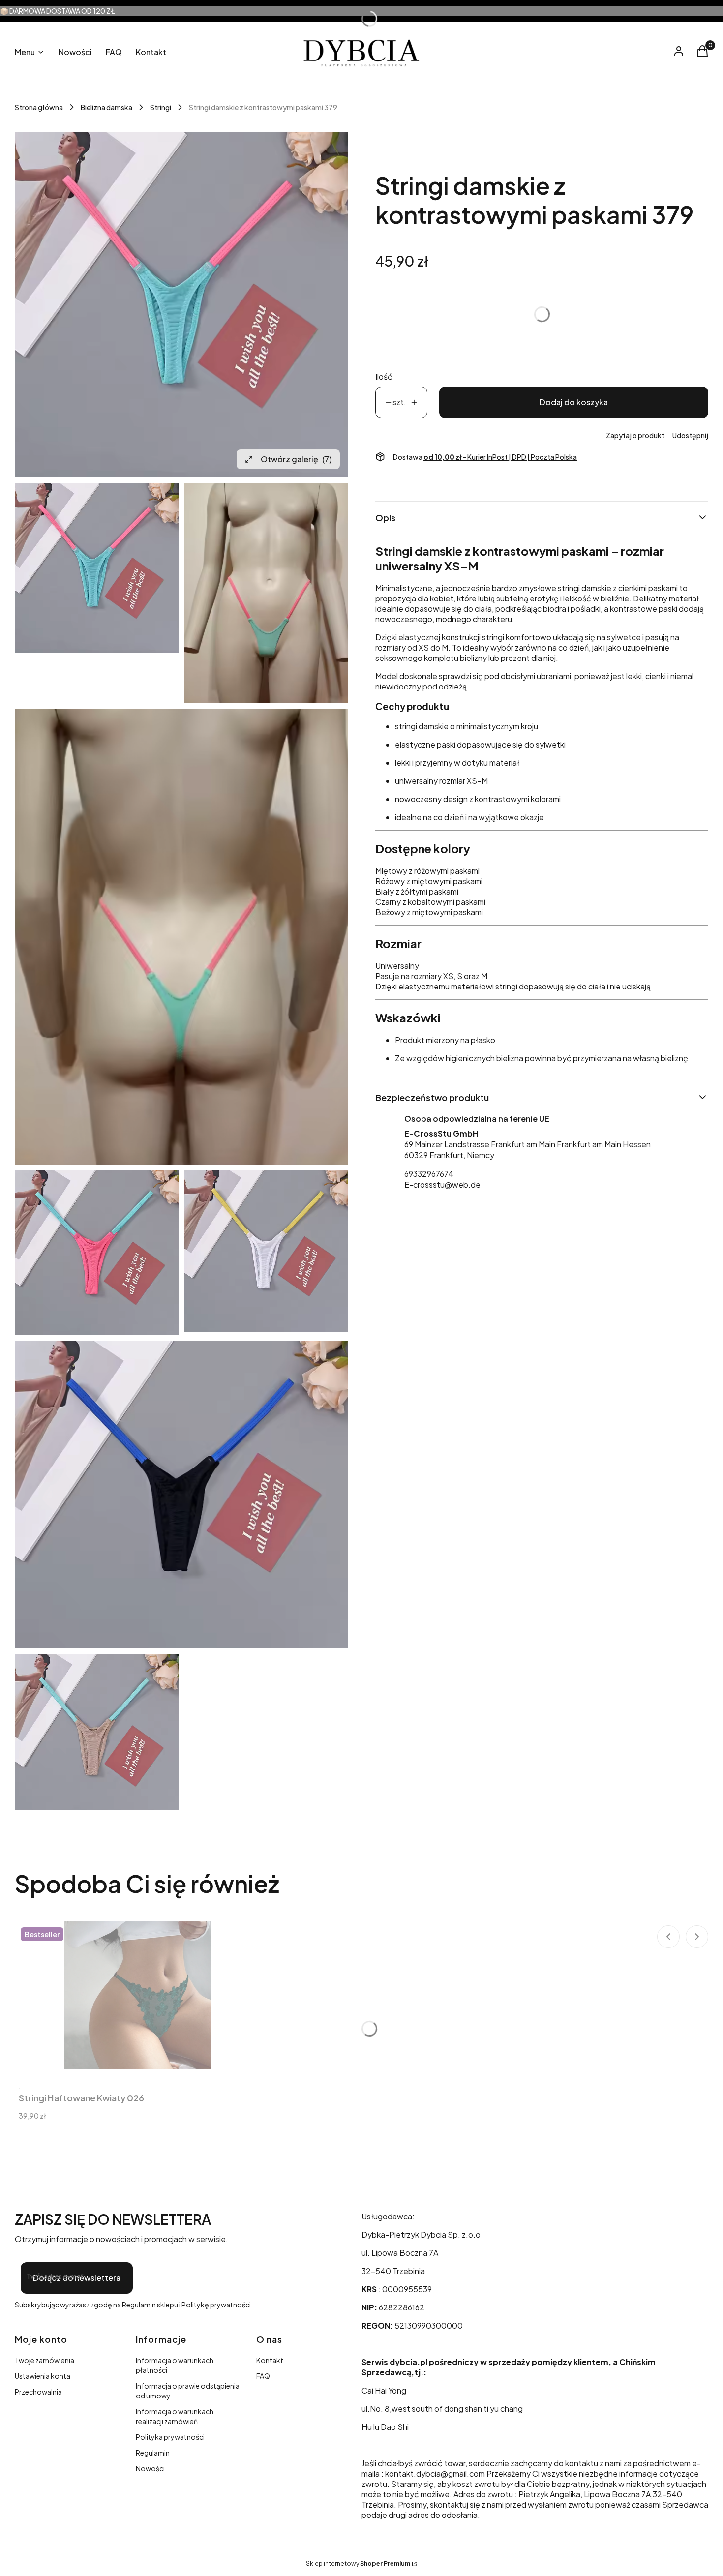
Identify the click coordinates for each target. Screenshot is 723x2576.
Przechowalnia (38, 2392)
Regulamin (153, 2453)
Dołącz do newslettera (77, 2278)
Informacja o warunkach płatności (175, 2365)
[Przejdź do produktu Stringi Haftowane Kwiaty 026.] (138, 1995)
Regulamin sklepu (150, 2305)
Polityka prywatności (170, 2437)
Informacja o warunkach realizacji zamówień (175, 2416)
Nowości (150, 2468)
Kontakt (270, 2360)
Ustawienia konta (43, 2376)
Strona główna (39, 107)
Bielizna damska (106, 107)
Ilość (384, 376)
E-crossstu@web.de (442, 1184)
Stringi (161, 107)
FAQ (263, 2376)
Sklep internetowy (358, 2563)
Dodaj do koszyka (574, 402)
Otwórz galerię (296, 459)
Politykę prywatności (216, 2305)
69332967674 (429, 1173)
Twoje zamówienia (45, 2360)
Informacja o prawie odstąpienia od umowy (188, 2391)
